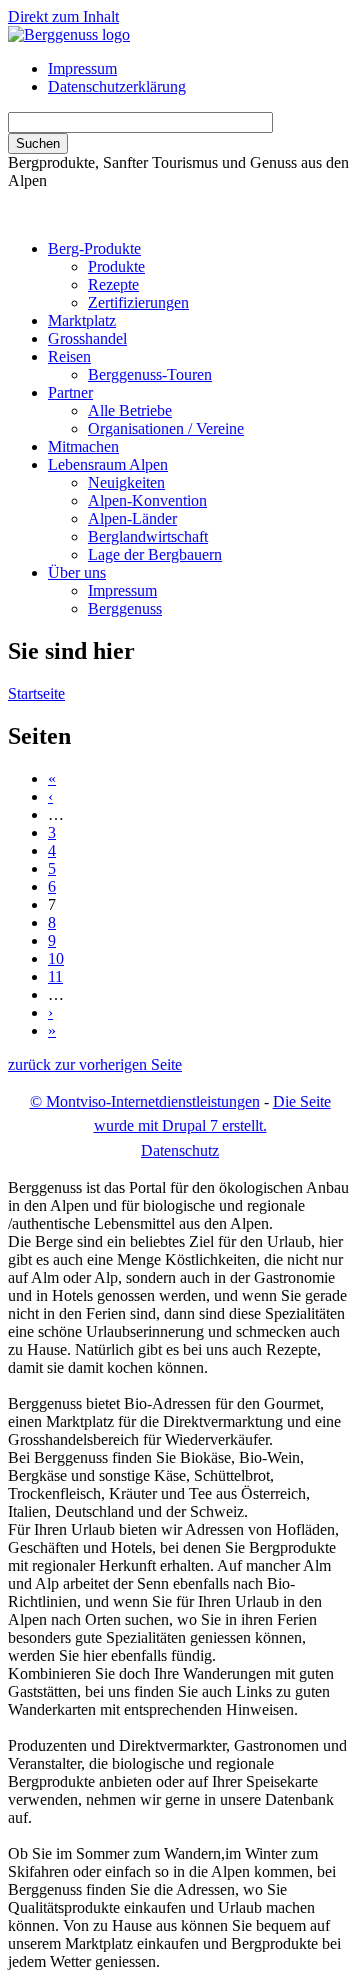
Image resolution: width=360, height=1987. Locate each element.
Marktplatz (82, 320)
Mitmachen (83, 446)
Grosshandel (87, 338)
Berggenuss (125, 608)
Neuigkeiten (126, 482)
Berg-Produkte (94, 248)
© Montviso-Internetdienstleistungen (145, 1101)
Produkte (116, 266)
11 (55, 976)
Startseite (36, 693)
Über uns (77, 572)
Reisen (69, 356)
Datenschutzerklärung (117, 86)
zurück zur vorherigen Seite (95, 1064)
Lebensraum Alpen (108, 464)
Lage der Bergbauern (155, 554)
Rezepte (113, 284)
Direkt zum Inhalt (63, 16)
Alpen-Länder (132, 518)
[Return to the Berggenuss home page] (69, 34)
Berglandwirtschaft (148, 536)
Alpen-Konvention (147, 500)
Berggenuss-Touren (150, 374)
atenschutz (180, 1150)
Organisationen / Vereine (166, 428)
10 (56, 958)
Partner (70, 392)
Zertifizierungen (138, 302)
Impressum (82, 68)
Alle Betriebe (130, 410)
